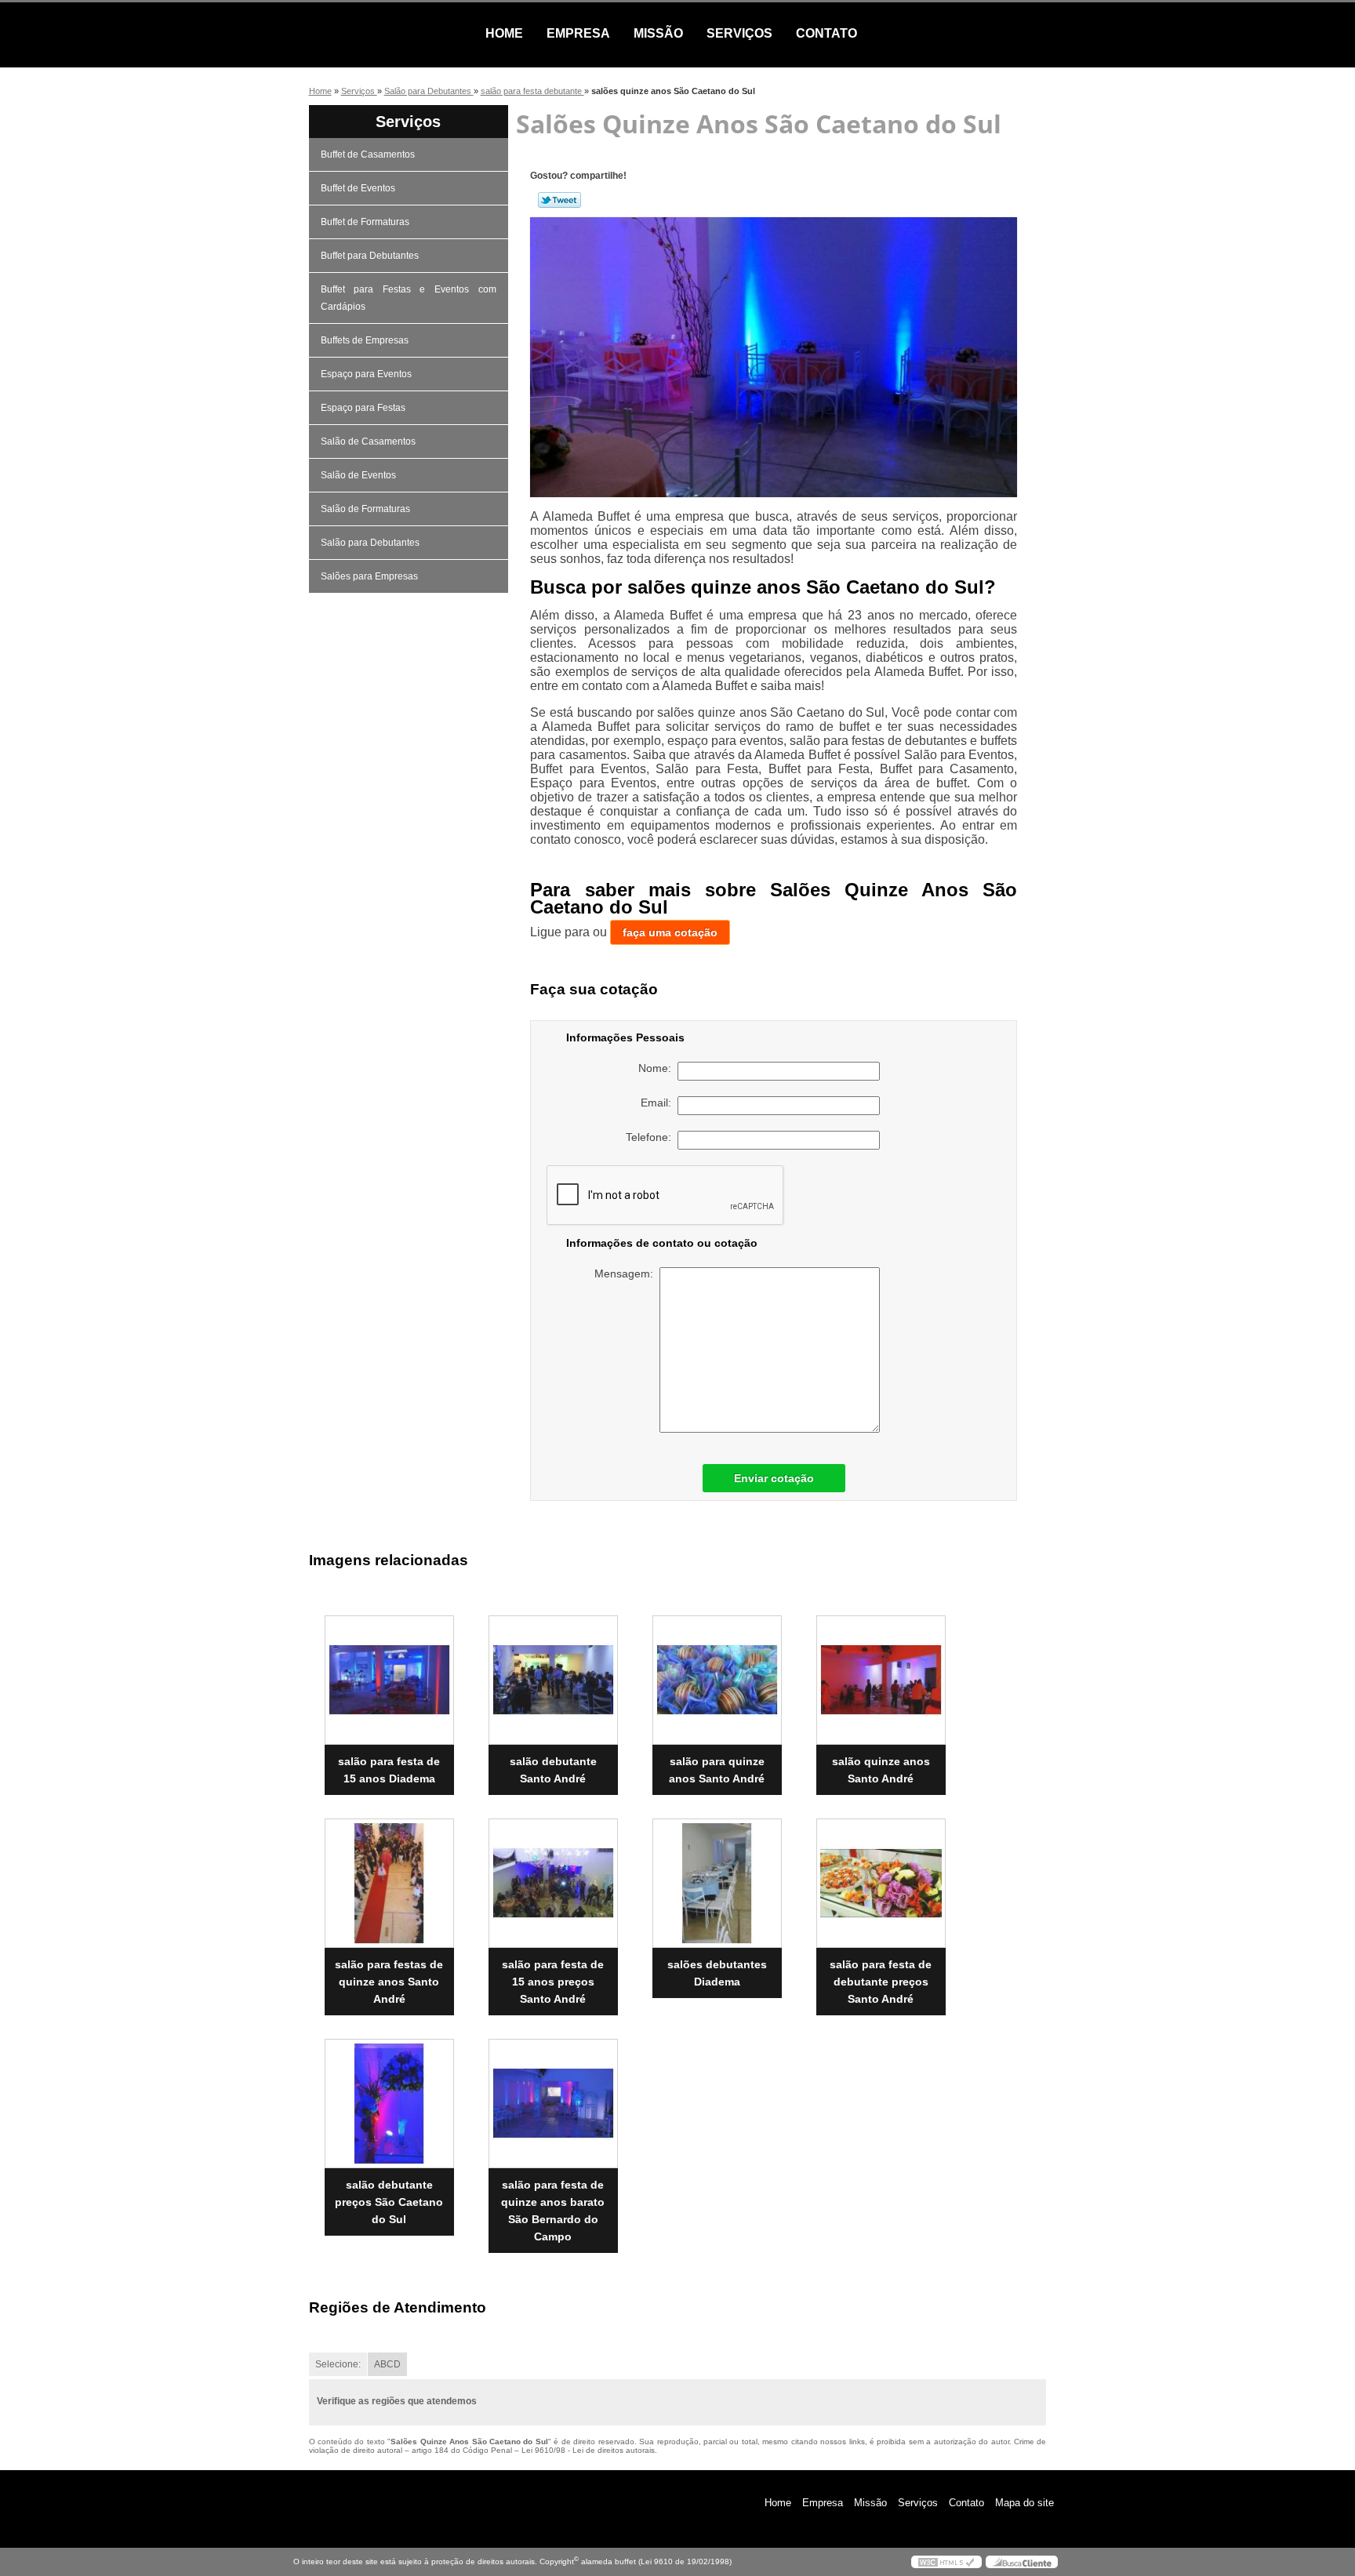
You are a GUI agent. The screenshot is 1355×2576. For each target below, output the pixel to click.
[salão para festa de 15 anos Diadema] (389, 1680)
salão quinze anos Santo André (881, 1770)
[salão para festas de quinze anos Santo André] (389, 1883)
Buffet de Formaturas (365, 222)
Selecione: (338, 2364)
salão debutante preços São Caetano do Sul (389, 2202)
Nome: (658, 1068)
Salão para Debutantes (370, 543)
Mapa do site (1024, 2503)
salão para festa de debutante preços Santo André (881, 1982)
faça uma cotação (670, 932)
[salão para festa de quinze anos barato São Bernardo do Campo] (553, 2104)
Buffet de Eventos (358, 188)
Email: (659, 1103)
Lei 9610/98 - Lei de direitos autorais (588, 2450)
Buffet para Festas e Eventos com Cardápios (409, 298)
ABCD (387, 2364)
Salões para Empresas (369, 576)
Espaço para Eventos (366, 374)
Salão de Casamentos (368, 441)
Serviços (739, 33)
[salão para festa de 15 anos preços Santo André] (553, 1883)
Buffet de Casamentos (368, 154)
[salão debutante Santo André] (553, 1680)
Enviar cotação (774, 1478)
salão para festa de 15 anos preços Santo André (553, 1982)
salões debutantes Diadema (717, 1973)
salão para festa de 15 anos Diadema (389, 1770)
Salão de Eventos (358, 475)
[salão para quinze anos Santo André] (717, 1680)
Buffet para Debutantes (370, 256)
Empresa (578, 33)
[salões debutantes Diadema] (717, 1883)
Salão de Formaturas (365, 509)
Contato (826, 33)
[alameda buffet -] (383, 34)
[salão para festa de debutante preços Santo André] (881, 1883)
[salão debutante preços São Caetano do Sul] (389, 2104)
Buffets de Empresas (365, 340)
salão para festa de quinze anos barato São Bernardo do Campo (553, 2211)
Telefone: (652, 1137)
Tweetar (559, 200)
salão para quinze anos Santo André (717, 1770)
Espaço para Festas (363, 408)
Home (504, 33)
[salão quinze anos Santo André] (881, 1680)
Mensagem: (627, 1273)
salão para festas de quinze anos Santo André (389, 1982)
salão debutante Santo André (553, 1770)
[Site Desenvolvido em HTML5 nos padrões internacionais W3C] (946, 2562)
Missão (658, 33)
